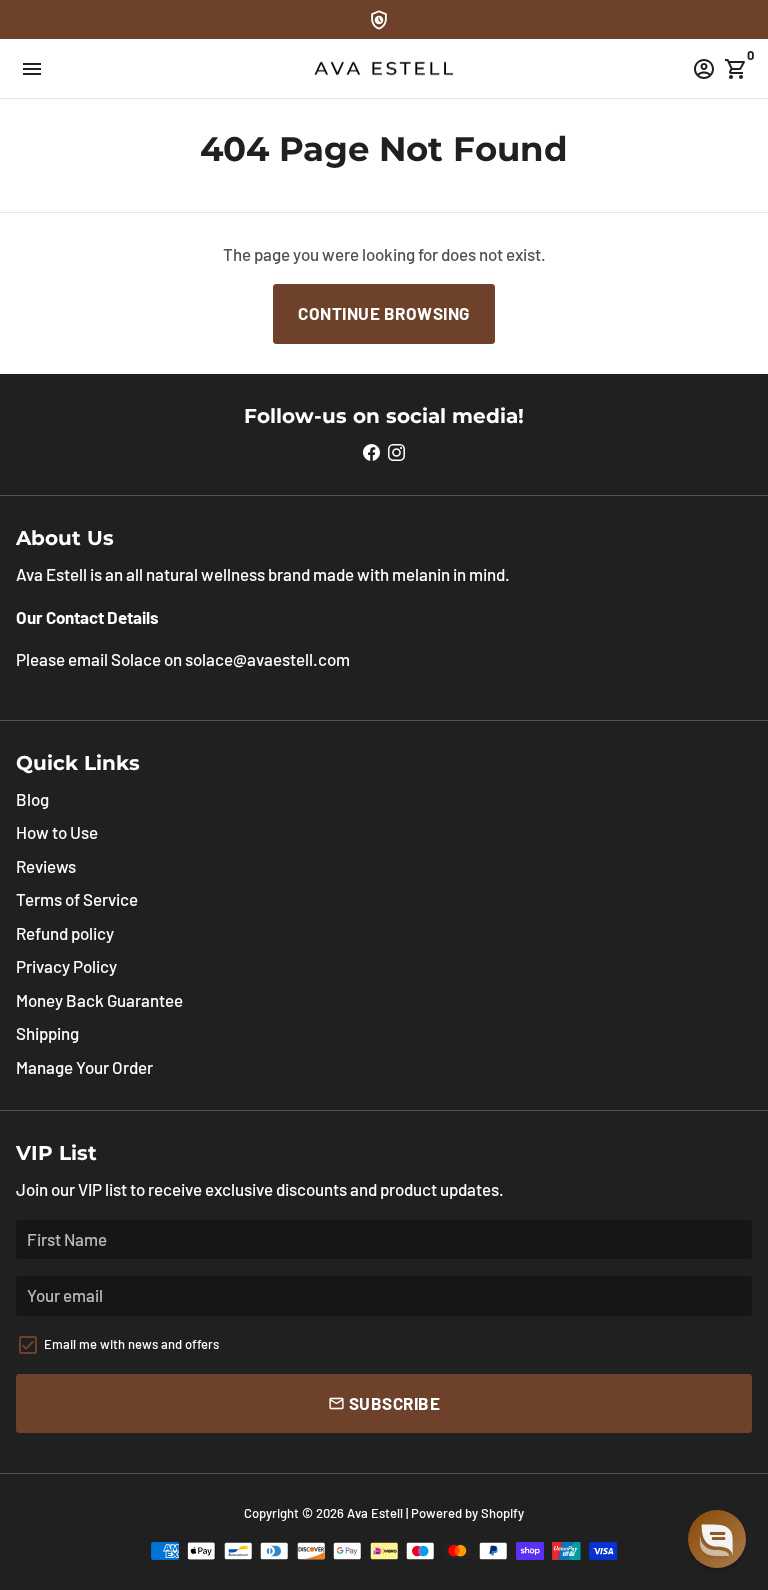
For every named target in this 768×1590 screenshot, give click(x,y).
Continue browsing (384, 313)
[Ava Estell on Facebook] (371, 452)
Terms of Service (77, 899)
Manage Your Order (84, 1067)
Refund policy (65, 933)
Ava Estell (375, 1513)
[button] (717, 1539)
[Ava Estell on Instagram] (396, 452)
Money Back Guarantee (99, 1000)
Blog (32, 799)
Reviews (46, 866)
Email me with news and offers (131, 1344)
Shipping (47, 1033)
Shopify (502, 1513)
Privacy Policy (66, 966)
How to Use (57, 832)
